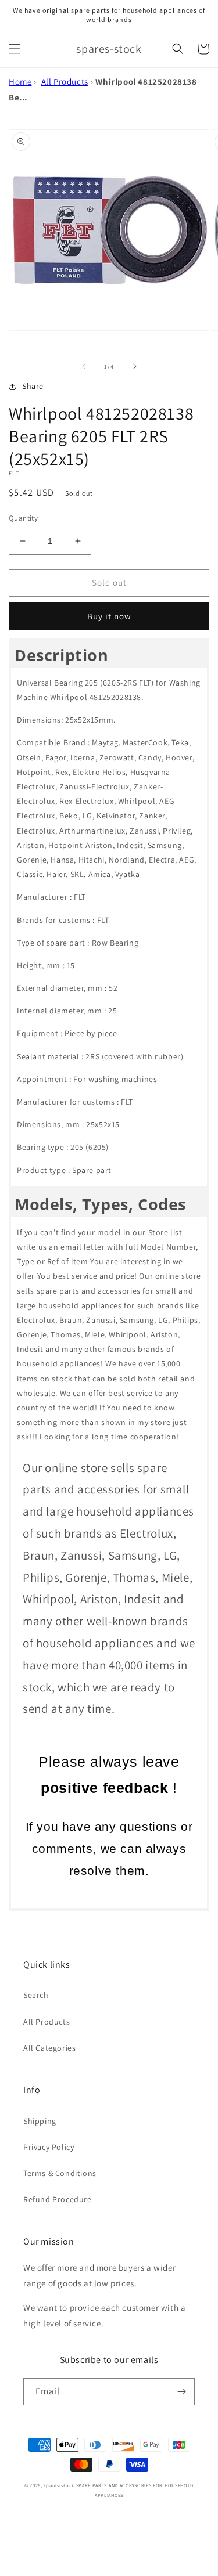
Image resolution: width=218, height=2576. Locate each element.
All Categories (49, 2048)
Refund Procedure (58, 2199)
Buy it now (109, 616)
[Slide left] (84, 366)
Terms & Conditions (60, 2173)
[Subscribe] (181, 2392)
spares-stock (59, 2485)
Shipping (40, 2121)
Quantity (23, 518)
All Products (65, 82)
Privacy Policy (49, 2147)
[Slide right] (135, 366)
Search (36, 1995)
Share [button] (33, 386)
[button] (15, 49)
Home (20, 82)
